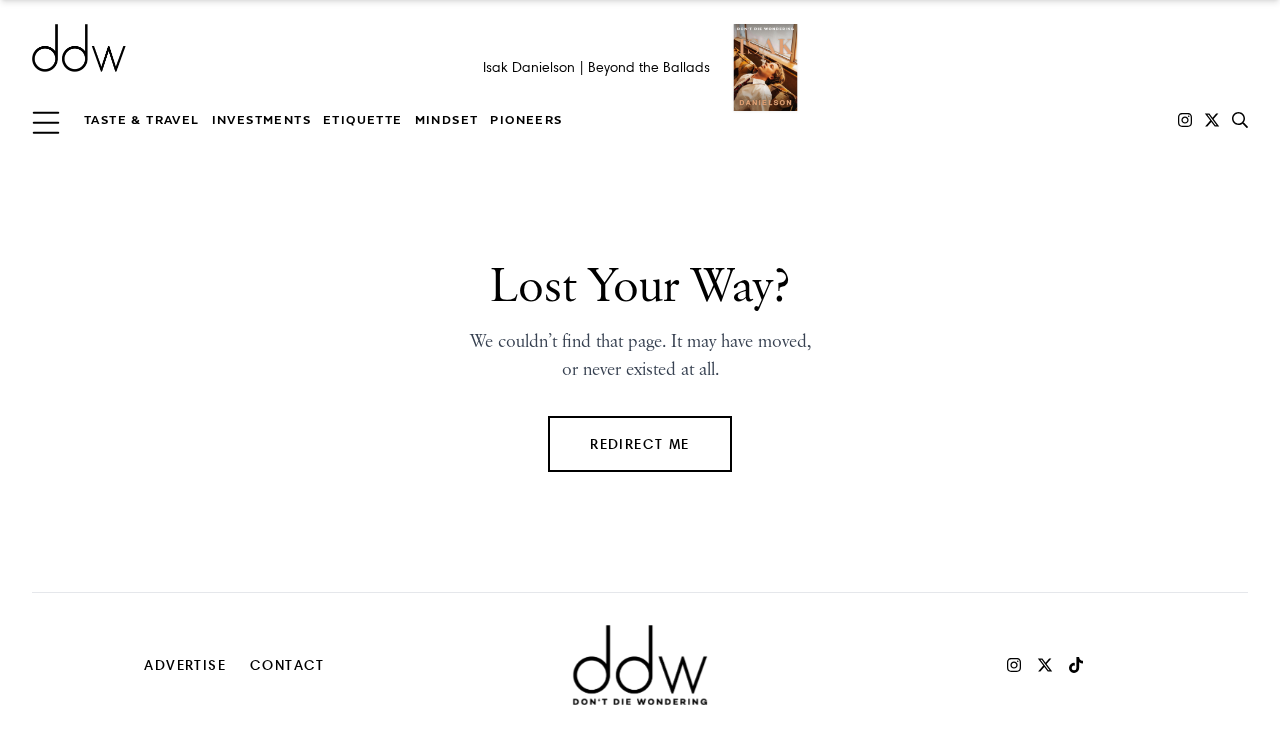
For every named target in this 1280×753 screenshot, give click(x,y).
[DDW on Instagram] (1185, 120)
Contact (287, 664)
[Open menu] (46, 120)
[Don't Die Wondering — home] (224, 48)
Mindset (447, 120)
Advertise (185, 664)
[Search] (1240, 120)
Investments (261, 120)
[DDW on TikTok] (1076, 665)
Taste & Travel (142, 120)
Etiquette (363, 120)
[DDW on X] (1212, 120)
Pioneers (526, 120)
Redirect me (639, 443)
